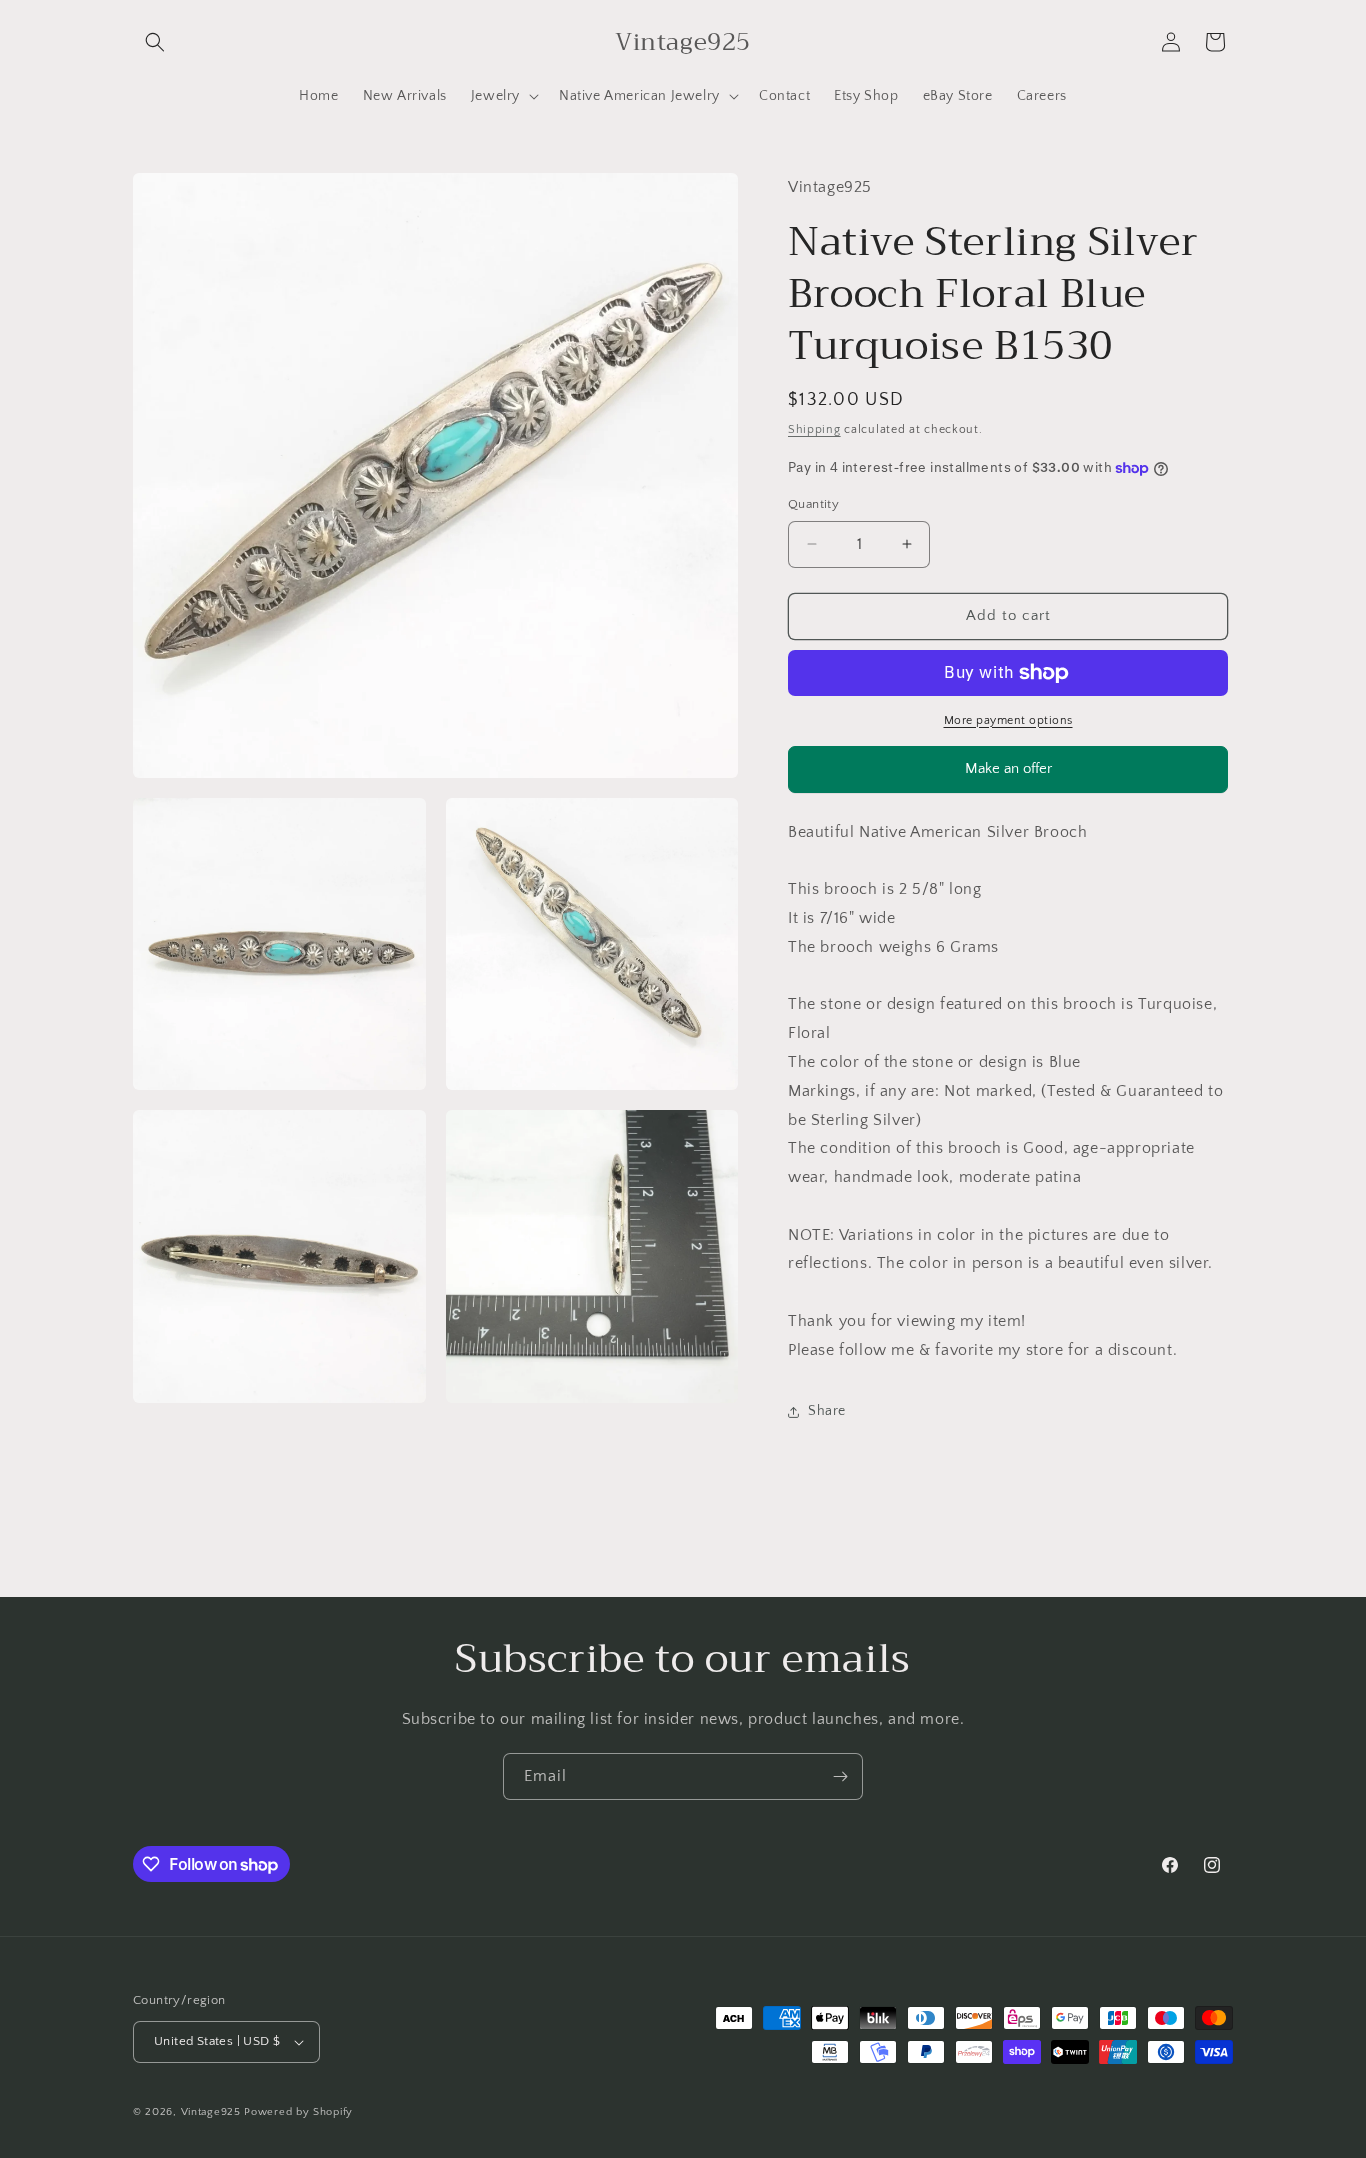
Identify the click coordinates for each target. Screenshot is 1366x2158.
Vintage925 (211, 2112)
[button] (155, 42)
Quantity (813, 504)
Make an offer (1008, 776)
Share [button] (827, 1411)
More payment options (1008, 720)
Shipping (814, 429)
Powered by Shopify (298, 2112)
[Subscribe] (840, 1776)
